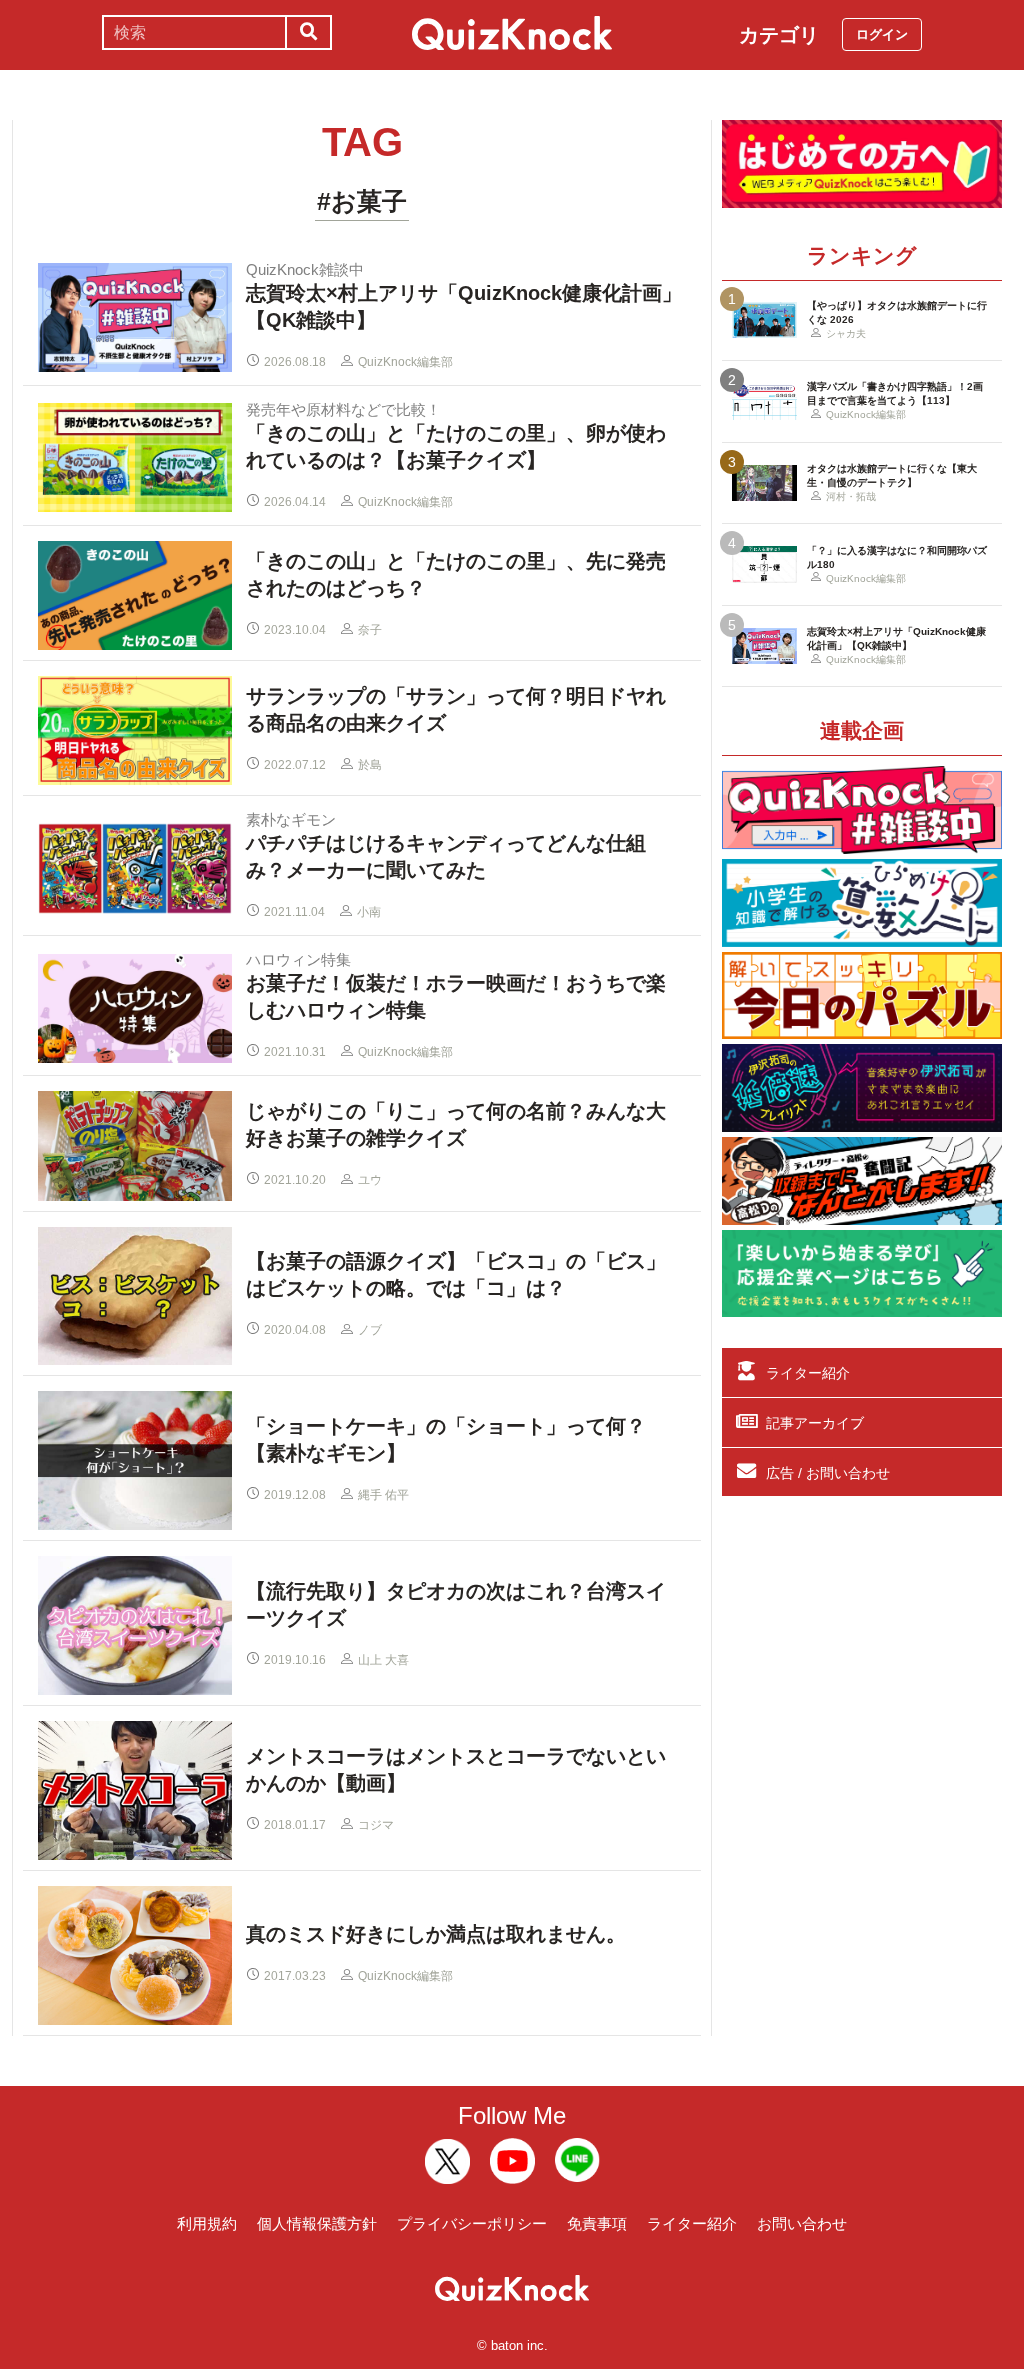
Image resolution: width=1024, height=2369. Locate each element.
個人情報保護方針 (317, 2223)
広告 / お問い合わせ (828, 1473)
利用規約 (207, 2223)
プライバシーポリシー (472, 2223)
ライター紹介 (808, 1373)
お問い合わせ (802, 2223)
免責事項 (597, 2223)
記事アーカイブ (815, 1423)
